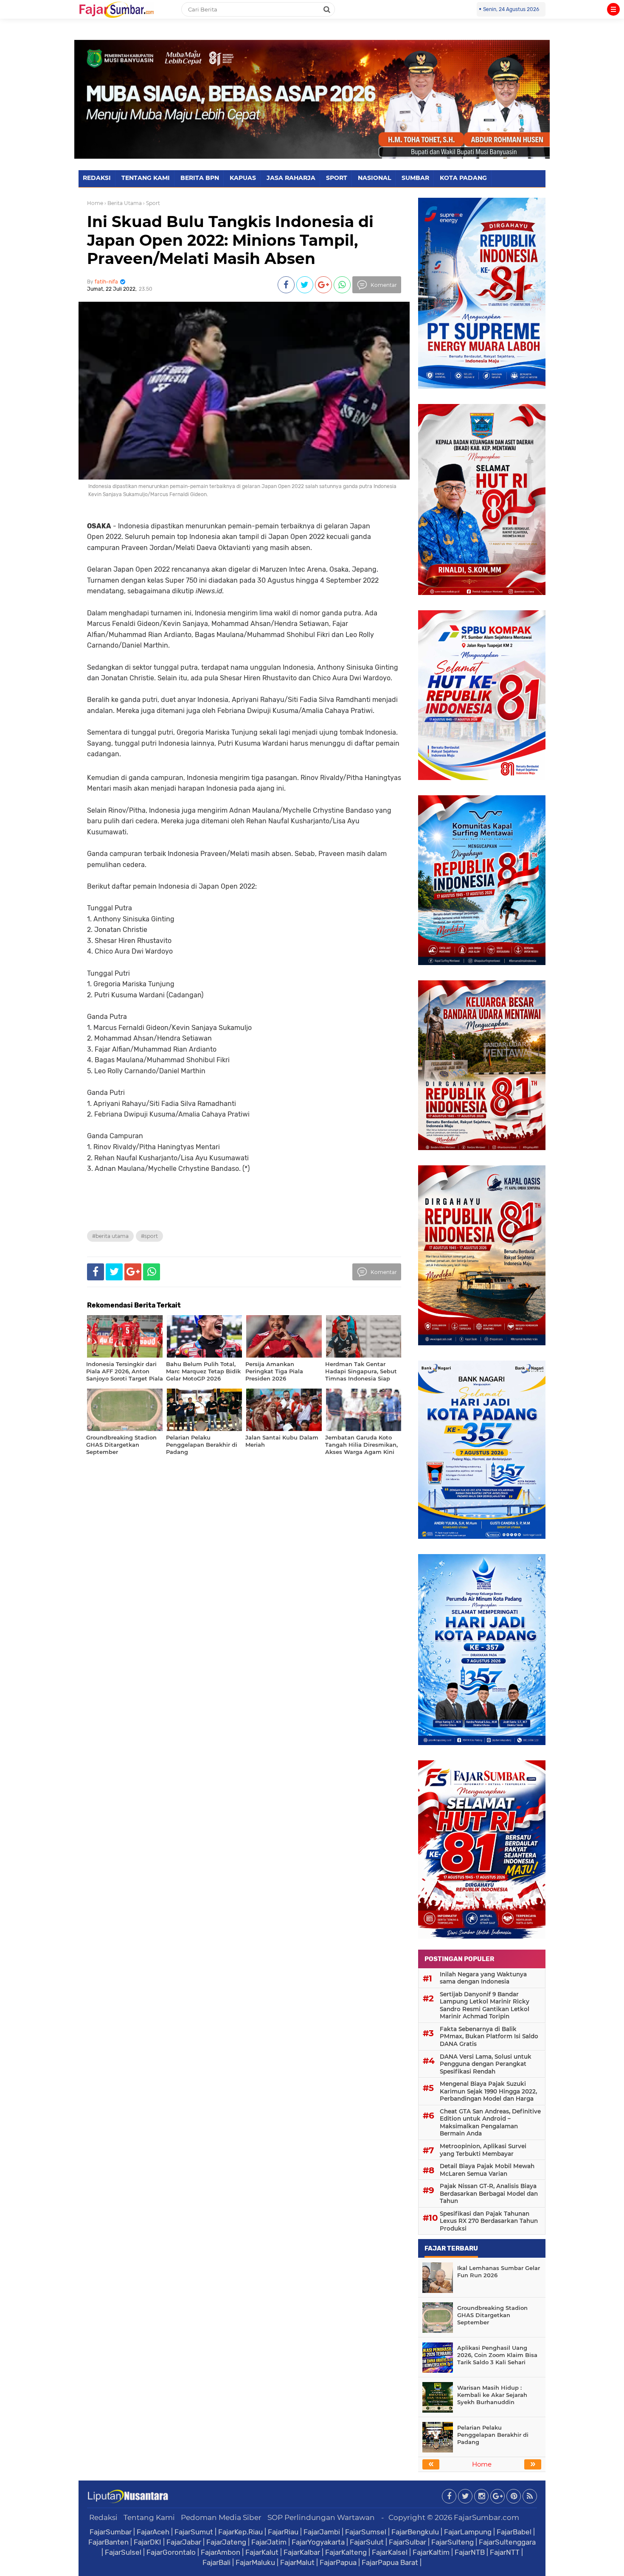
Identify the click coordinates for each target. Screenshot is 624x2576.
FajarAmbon (221, 2552)
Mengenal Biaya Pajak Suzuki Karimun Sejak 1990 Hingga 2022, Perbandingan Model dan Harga (488, 2091)
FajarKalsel (390, 2552)
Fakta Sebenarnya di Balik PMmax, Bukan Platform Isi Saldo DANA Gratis (489, 2036)
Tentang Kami (149, 2517)
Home (95, 203)
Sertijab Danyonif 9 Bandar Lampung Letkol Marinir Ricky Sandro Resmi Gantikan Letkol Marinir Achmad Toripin (485, 2005)
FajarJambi (322, 2532)
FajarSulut (367, 2542)
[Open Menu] (613, 9)
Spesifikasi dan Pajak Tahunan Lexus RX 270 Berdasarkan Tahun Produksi (489, 2221)
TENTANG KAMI (146, 178)
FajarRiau (283, 2532)
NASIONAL (374, 178)
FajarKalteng (346, 2552)
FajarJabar (184, 2542)
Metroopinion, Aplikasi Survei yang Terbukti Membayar (483, 2150)
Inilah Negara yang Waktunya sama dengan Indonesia (483, 1978)
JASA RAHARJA (291, 178)
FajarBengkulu (415, 2532)
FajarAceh (153, 2532)
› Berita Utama (123, 203)
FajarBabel (514, 2532)
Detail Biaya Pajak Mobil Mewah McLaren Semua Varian (487, 2170)
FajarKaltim (431, 2552)
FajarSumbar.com (486, 2517)
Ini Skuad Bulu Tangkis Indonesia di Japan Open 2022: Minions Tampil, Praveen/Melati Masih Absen (230, 240)
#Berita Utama (110, 1236)
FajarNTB (470, 2552)
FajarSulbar (408, 2542)
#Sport (149, 1236)
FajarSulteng (453, 2542)
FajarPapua (338, 2562)
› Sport (152, 203)
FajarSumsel (366, 2532)
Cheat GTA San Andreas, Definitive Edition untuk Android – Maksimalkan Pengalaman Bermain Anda (490, 2123)
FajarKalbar (302, 2552)
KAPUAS (243, 178)
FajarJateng (226, 2542)
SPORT (337, 178)
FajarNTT (505, 2552)
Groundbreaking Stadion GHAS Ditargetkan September (492, 2315)
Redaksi (103, 2517)
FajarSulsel (123, 2552)
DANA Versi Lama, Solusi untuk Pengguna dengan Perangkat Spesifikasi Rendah (486, 2064)
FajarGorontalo (171, 2552)
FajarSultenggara (507, 2542)
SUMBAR (415, 178)
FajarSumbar (111, 2532)
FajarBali (216, 2562)
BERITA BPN (200, 178)
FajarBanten (108, 2542)
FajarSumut (194, 2532)
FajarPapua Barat (390, 2562)
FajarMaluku (255, 2562)
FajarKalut (262, 2552)
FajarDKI (148, 2542)
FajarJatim (269, 2542)
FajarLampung (468, 2532)
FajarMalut (297, 2562)
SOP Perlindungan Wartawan (321, 2517)
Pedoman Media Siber (221, 2517)
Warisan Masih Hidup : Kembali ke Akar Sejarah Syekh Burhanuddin (492, 2395)
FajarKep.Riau (240, 2532)
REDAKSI (97, 178)
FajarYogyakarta (318, 2542)
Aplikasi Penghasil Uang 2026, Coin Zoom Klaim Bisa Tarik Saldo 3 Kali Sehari (497, 2355)
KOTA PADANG (463, 178)
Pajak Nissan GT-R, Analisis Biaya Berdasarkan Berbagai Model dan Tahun (489, 2193)
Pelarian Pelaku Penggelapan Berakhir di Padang (493, 2435)
